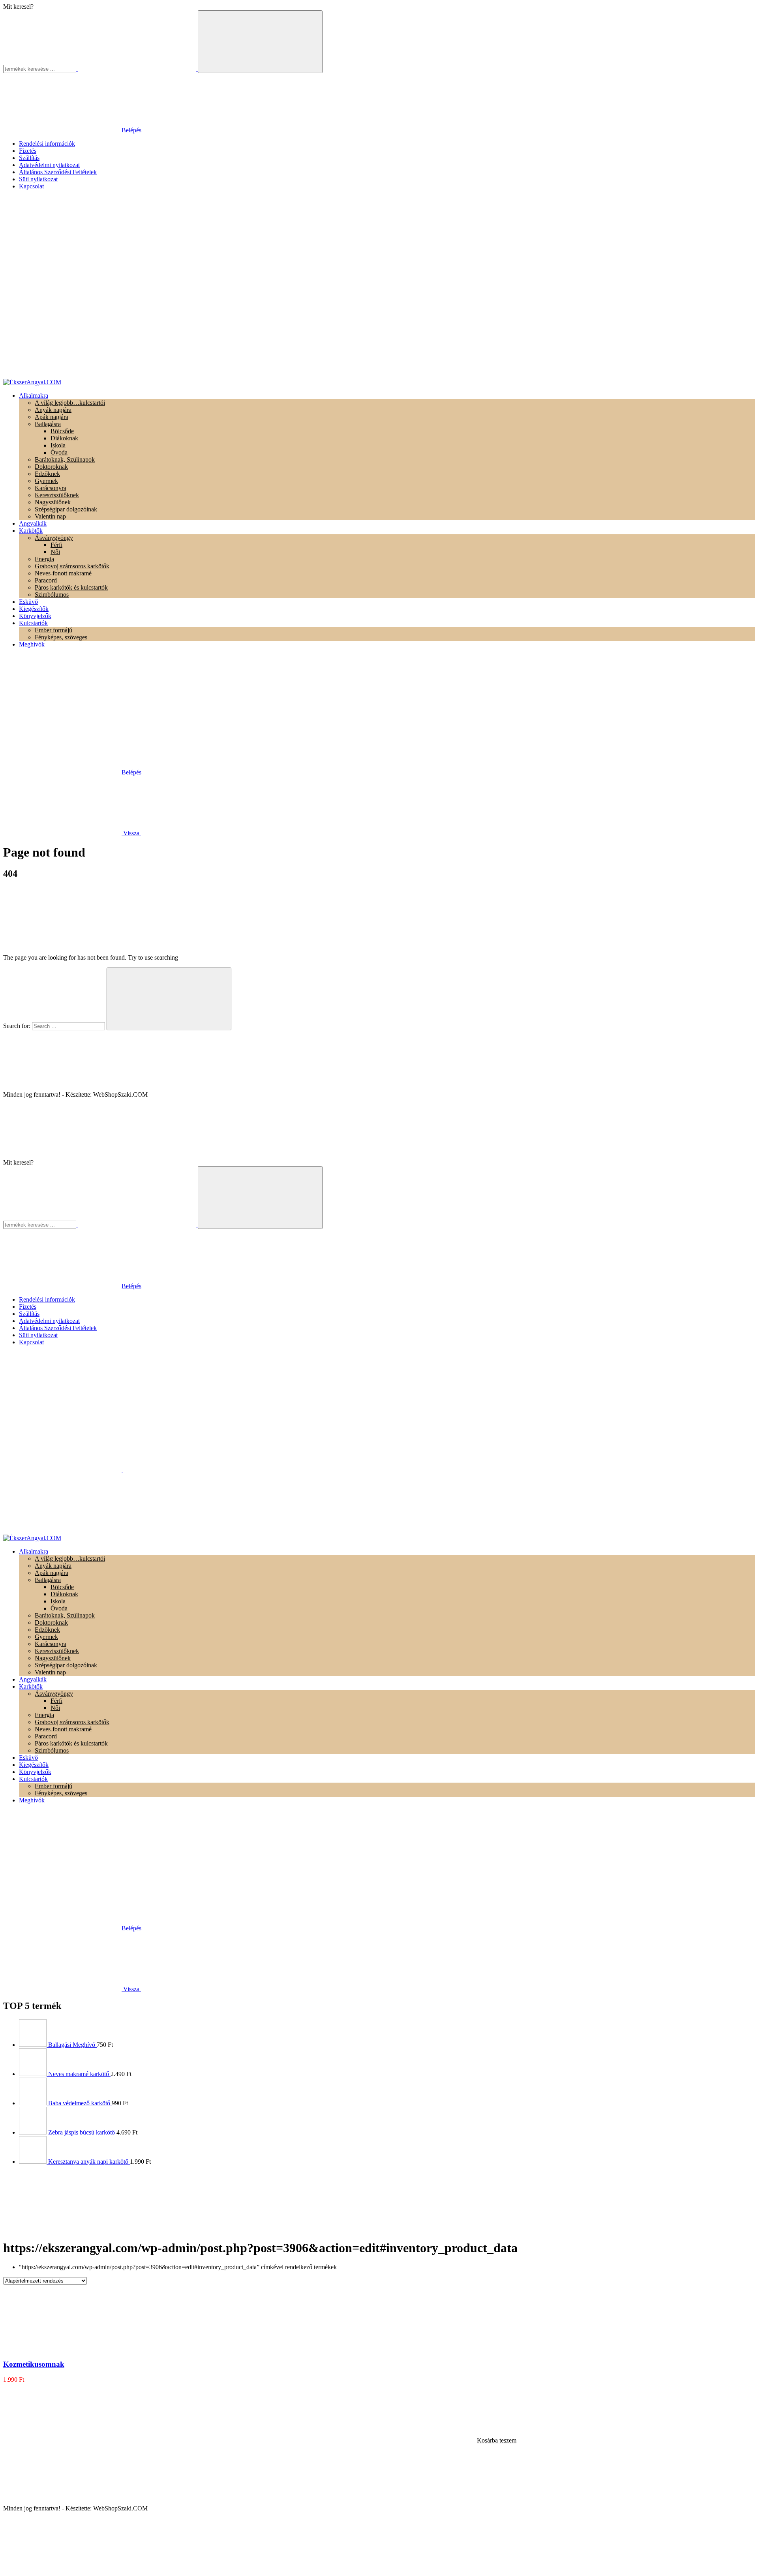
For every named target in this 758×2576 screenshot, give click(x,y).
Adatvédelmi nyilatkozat (49, 165)
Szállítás (29, 158)
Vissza (131, 833)
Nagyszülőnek (53, 502)
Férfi (56, 545)
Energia (44, 559)
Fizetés (28, 151)
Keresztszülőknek (57, 495)
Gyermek (46, 481)
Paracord (46, 580)
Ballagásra (48, 424)
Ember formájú (53, 630)
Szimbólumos (52, 595)
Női (55, 552)
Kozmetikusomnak (34, 2364)
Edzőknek (47, 474)
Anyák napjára (53, 410)
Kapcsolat (31, 186)
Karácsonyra (51, 488)
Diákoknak (64, 438)
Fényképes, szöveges (61, 637)
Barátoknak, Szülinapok (65, 459)
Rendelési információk (47, 144)
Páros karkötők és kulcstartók (71, 587)
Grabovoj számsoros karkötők (72, 566)
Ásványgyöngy (54, 538)
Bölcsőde (62, 431)
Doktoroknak (51, 467)
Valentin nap (50, 516)
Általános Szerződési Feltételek (58, 172)
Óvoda (59, 452)
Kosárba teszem (497, 2440)
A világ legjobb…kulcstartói (70, 403)
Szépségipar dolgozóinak (66, 509)
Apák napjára (52, 417)
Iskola (58, 445)
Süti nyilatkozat (38, 179)
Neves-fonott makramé (63, 573)
